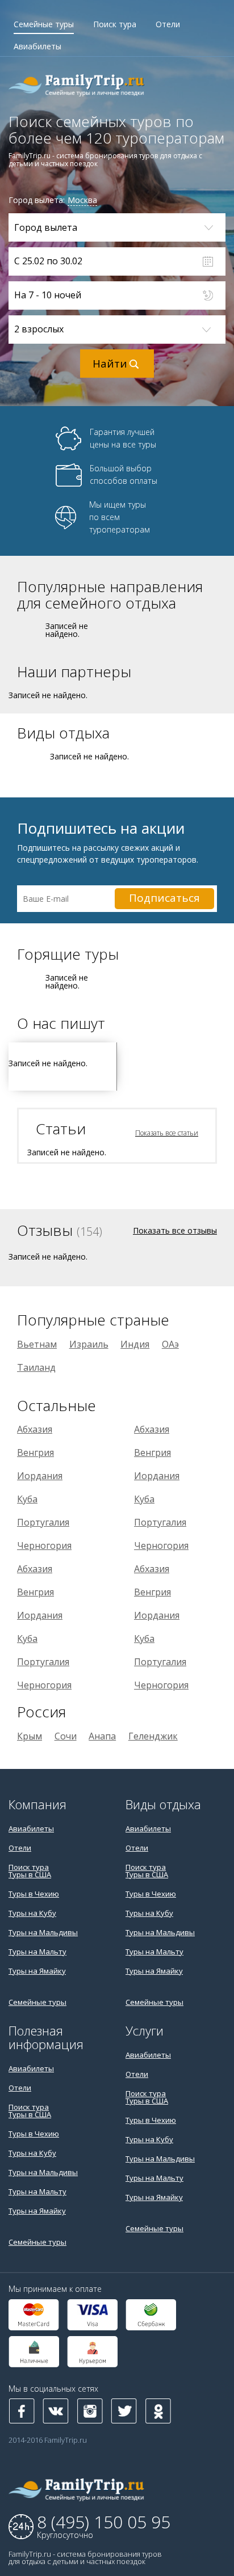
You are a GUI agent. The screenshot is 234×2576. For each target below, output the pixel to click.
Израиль (89, 1344)
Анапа (102, 1736)
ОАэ (170, 1344)
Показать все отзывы (175, 1230)
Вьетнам (37, 1344)
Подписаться (164, 898)
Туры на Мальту (37, 1952)
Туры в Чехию (34, 1894)
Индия (135, 1344)
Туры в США (30, 1874)
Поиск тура (115, 24)
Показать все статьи (167, 1133)
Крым (30, 1736)
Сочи (66, 1736)
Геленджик (153, 1736)
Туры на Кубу (32, 1913)
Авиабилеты (37, 46)
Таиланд (36, 1367)
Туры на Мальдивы (43, 1932)
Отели (168, 24)
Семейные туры (44, 24)
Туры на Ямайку (37, 1971)
